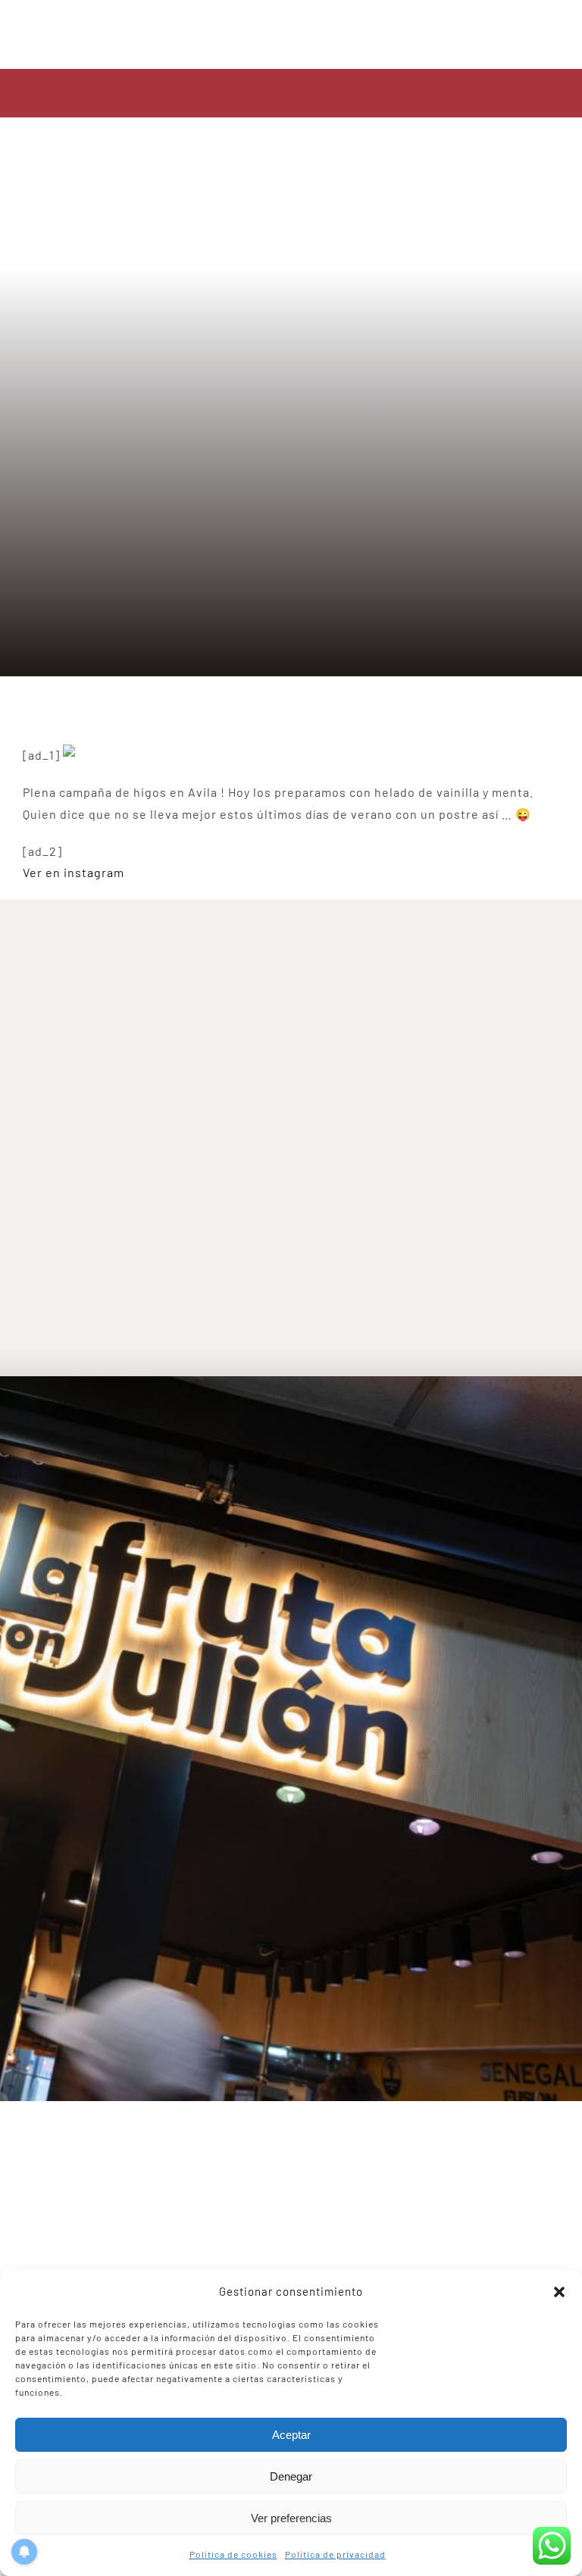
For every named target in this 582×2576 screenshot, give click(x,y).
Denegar (291, 2476)
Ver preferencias (291, 2518)
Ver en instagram (74, 872)
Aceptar (291, 2435)
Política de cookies (233, 2554)
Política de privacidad (335, 2554)
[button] (559, 2292)
